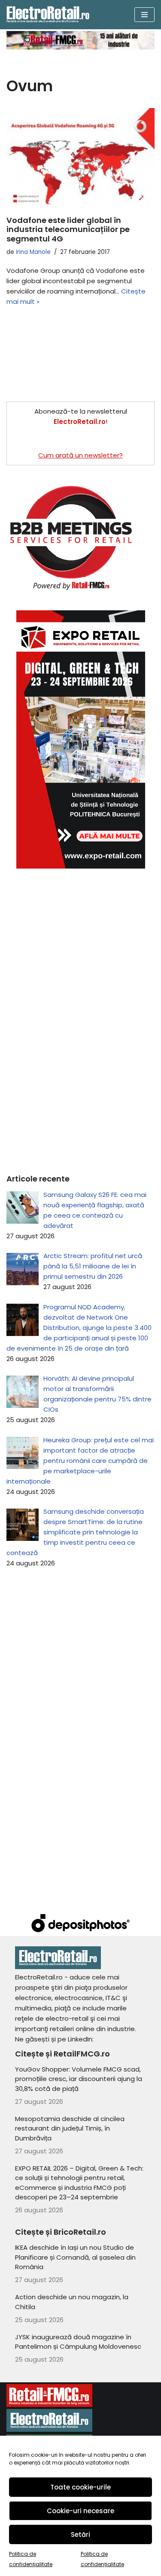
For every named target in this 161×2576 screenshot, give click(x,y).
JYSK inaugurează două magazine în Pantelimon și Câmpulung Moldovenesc (78, 2342)
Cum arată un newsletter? (80, 455)
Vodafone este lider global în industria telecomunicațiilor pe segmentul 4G (68, 229)
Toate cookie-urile (80, 2487)
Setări (80, 2534)
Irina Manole (33, 252)
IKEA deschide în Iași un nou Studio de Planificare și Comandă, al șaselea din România (75, 2257)
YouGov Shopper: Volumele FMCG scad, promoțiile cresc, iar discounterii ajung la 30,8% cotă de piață (79, 2079)
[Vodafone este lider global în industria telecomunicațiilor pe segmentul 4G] (80, 158)
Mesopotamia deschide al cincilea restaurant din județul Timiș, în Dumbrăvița (70, 2128)
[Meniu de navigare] (144, 15)
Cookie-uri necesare (80, 2511)
